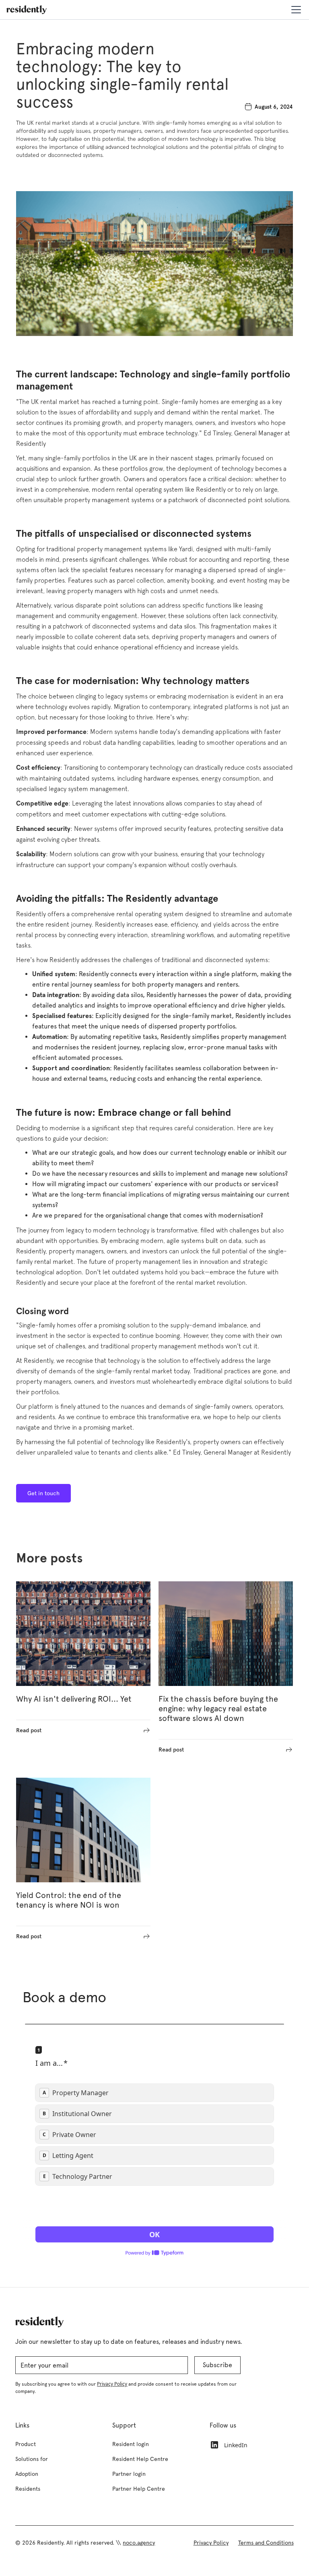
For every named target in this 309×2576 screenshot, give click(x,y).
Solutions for (32, 2459)
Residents (28, 2489)
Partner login (129, 2474)
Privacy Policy (211, 2543)
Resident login (131, 2444)
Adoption (27, 2474)
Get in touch (43, 1493)
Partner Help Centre (139, 2489)
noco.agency (139, 2543)
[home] (27, 10)
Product (26, 2444)
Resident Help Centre (140, 2459)
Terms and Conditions (266, 2543)
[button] (295, 10)
